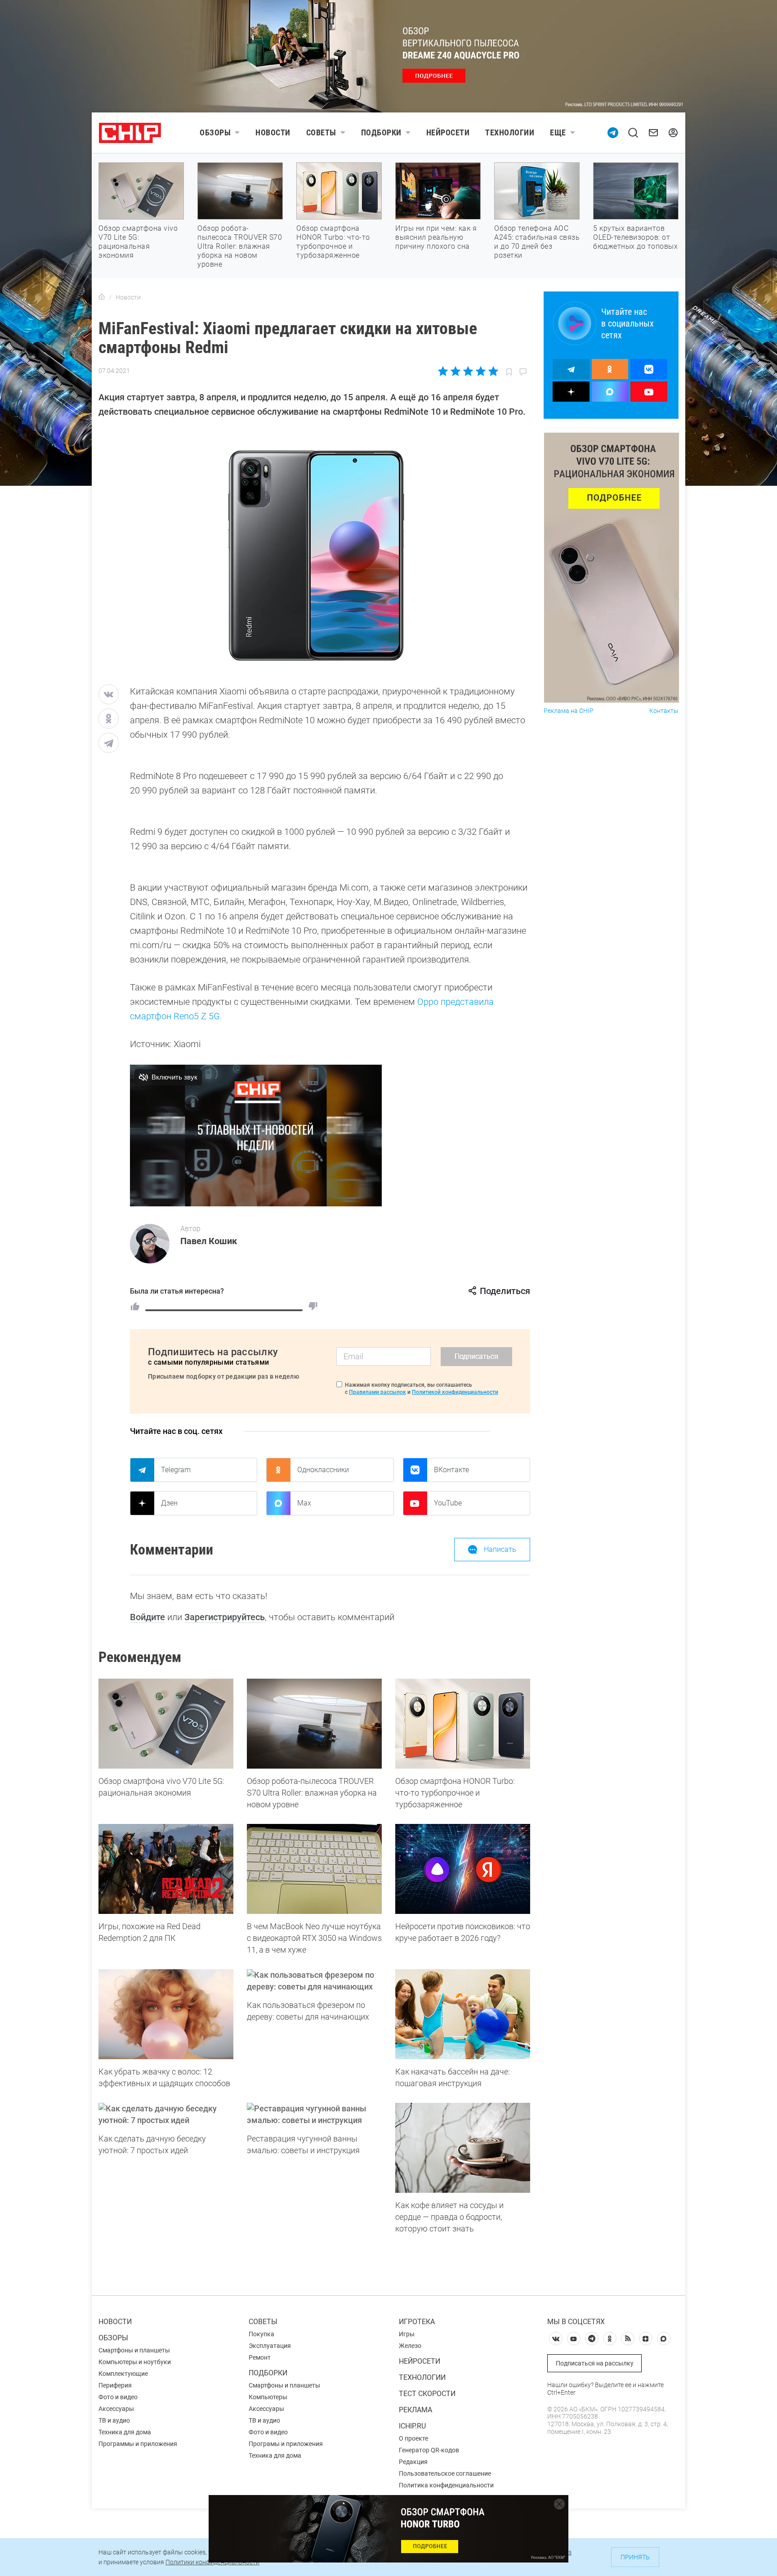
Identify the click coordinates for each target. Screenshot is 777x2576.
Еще (558, 132)
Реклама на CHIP (569, 711)
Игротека (417, 2322)
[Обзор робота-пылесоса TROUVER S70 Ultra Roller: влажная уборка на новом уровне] (314, 1724)
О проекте (413, 2438)
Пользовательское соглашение (445, 2473)
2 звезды (456, 371)
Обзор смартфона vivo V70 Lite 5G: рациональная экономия (138, 242)
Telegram (176, 1470)
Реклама (415, 2410)
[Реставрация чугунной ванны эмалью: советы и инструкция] (314, 2115)
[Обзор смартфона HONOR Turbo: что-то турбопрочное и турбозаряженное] (463, 1724)
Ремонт (260, 2357)
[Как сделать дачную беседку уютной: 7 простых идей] (166, 2115)
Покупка (261, 2334)
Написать (500, 1549)
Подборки (381, 132)
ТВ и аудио (114, 2420)
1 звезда (444, 371)
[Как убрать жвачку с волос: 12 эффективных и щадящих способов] (166, 2014)
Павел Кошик (209, 1241)
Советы (321, 132)
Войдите (147, 1617)
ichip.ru (412, 2426)
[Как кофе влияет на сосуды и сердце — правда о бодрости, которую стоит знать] (463, 2148)
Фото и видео (118, 2397)
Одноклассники (323, 1470)
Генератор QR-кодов (429, 2450)
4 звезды (480, 371)
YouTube (448, 1503)
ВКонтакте (451, 1470)
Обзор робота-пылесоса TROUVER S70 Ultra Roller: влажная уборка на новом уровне (240, 246)
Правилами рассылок (377, 1392)
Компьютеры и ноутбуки (135, 2362)
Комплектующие (123, 2374)
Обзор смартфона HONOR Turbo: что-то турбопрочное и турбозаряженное (333, 242)
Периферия (115, 2385)
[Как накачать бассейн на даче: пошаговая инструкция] (463, 2014)
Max (304, 1503)
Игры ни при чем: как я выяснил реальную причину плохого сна (436, 237)
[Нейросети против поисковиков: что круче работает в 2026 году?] (463, 1869)
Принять (635, 2557)
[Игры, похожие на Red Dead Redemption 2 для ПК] (166, 1869)
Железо (410, 2346)
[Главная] (102, 297)
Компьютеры (268, 2397)
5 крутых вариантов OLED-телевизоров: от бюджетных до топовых (635, 237)
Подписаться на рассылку (595, 2363)
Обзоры (215, 132)
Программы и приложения (138, 2444)
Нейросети (448, 132)
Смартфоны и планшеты (134, 2350)
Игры (407, 2334)
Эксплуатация (270, 2346)
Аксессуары (116, 2409)
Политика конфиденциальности (446, 2485)
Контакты (664, 711)
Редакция (413, 2462)
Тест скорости (427, 2394)
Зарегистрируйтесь (225, 1617)
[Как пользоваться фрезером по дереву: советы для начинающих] (314, 1981)
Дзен (169, 1503)
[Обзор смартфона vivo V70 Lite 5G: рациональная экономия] (166, 1724)
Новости (273, 132)
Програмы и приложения (286, 2444)
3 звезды (468, 371)
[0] (313, 1306)
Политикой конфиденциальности (455, 1392)
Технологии (510, 132)
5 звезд (493, 371)
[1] (135, 1306)
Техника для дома (125, 2432)
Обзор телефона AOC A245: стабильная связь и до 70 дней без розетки (537, 242)
